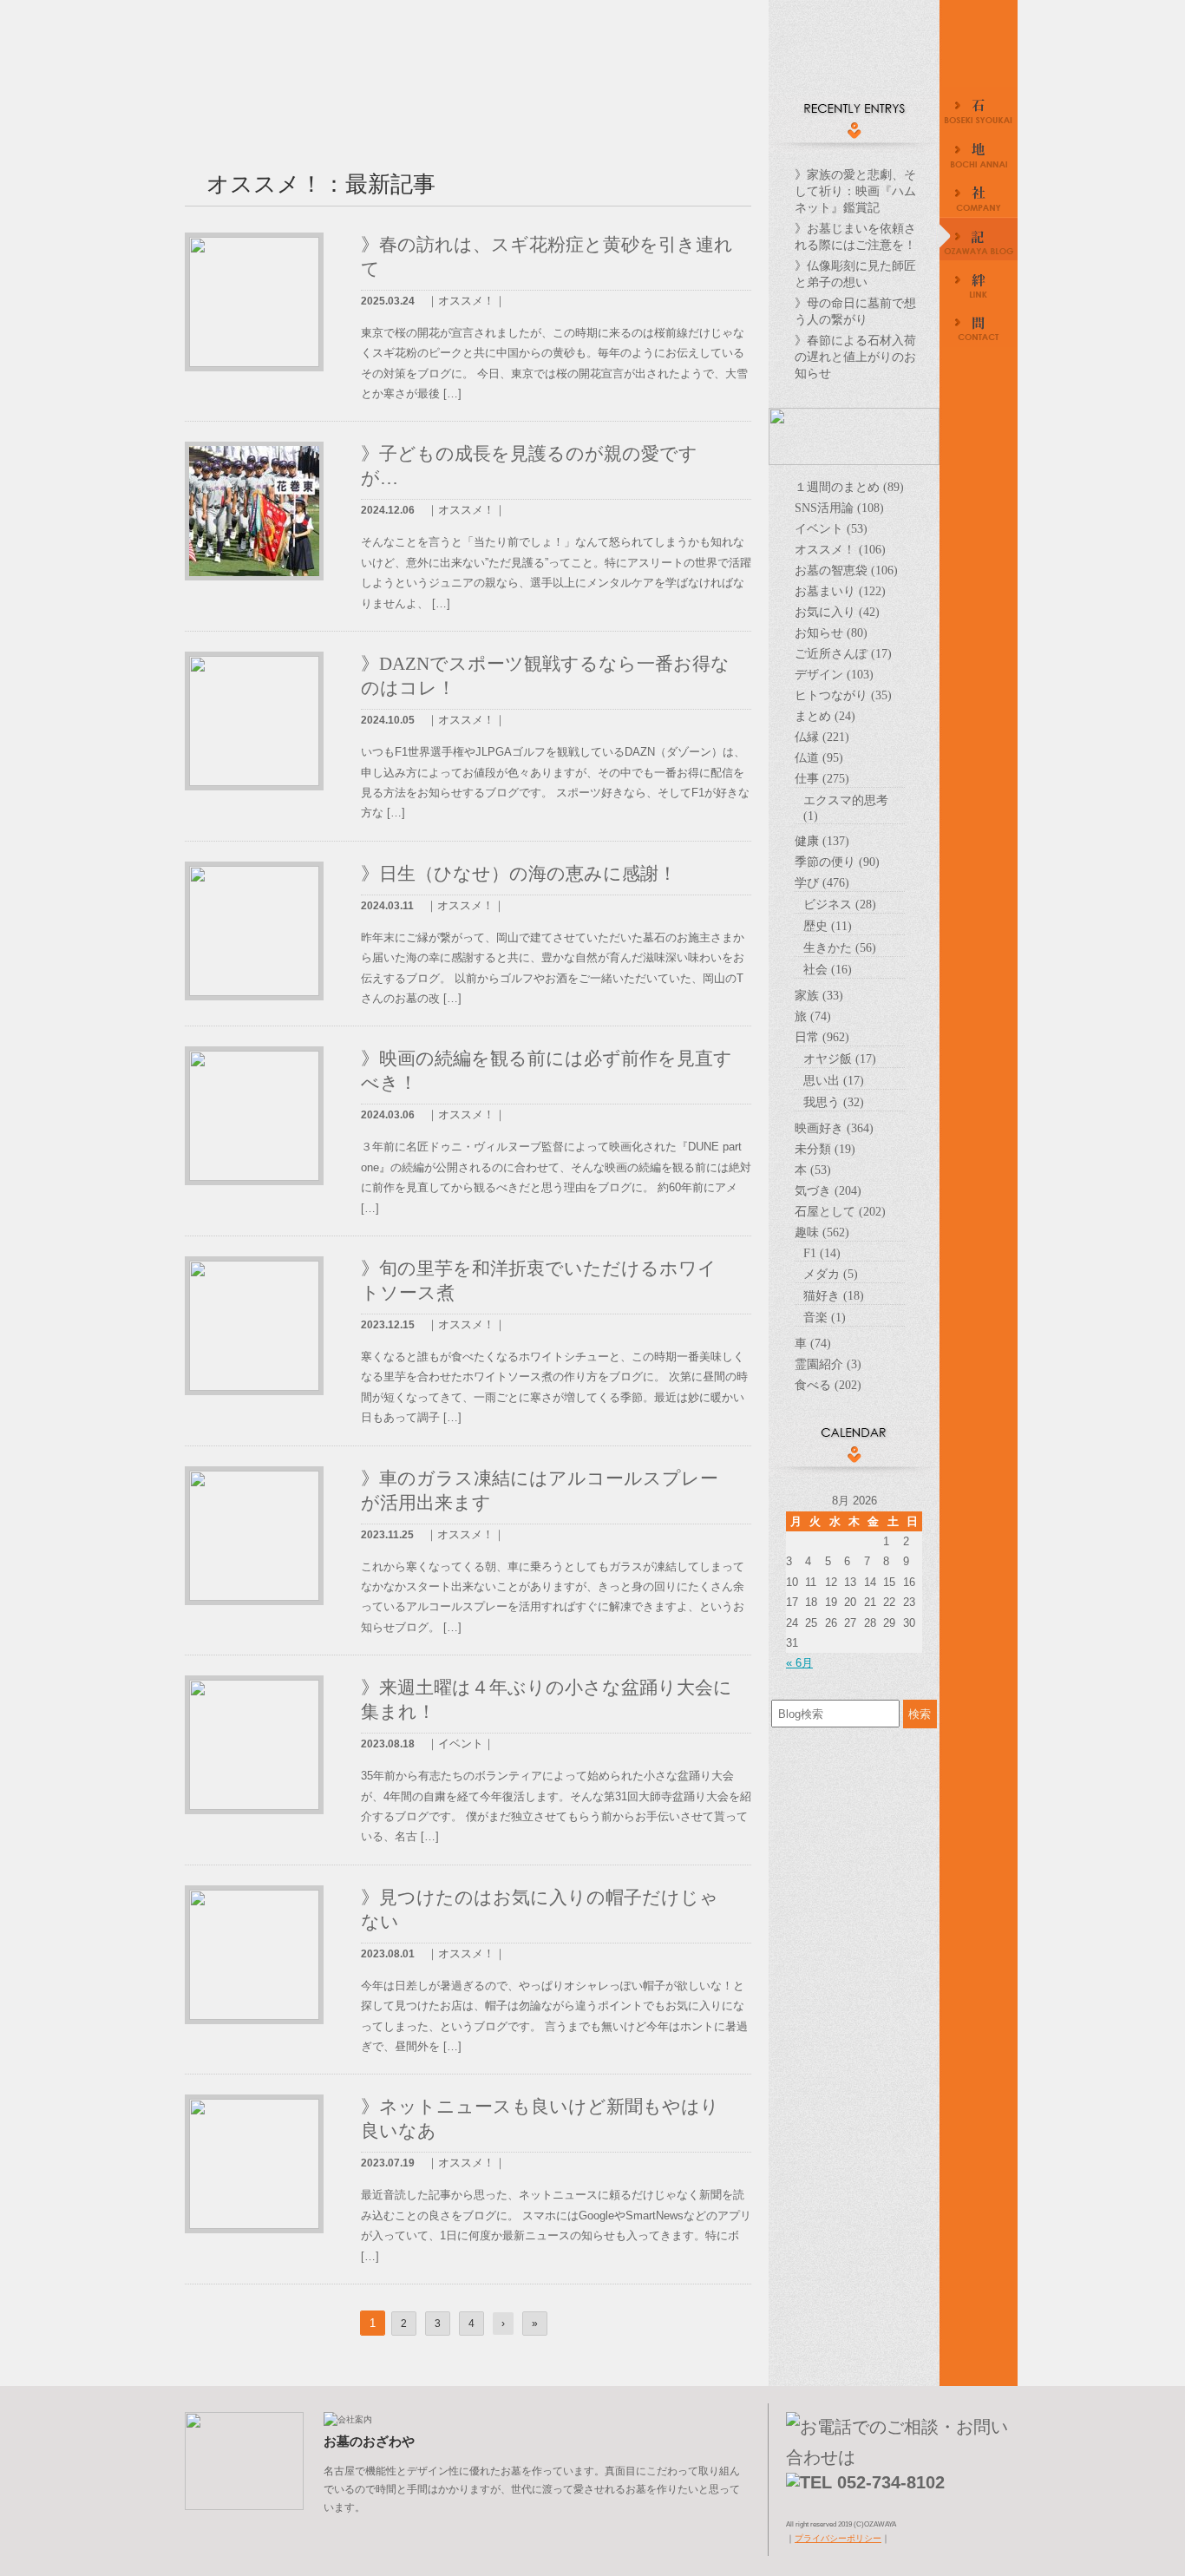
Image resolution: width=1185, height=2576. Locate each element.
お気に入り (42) (837, 612)
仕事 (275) (822, 778)
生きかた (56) (840, 947)
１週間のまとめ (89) (849, 487)
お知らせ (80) (831, 633)
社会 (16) (828, 969)
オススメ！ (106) (840, 549)
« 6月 (799, 1663)
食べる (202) (828, 1385)
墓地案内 (979, 154)
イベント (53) (831, 528)
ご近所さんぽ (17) (843, 653)
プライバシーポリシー (838, 2538)
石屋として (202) (840, 1211)
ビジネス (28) (840, 904)
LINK (979, 284)
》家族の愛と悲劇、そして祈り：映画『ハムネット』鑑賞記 (855, 191)
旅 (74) (813, 1016)
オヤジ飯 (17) (840, 1059)
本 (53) (813, 1170)
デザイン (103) (834, 674)
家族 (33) (819, 995)
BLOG (979, 240)
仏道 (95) (819, 757)
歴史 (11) (828, 926)
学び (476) (822, 882)
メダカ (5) (831, 1274)
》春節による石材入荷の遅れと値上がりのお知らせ (855, 357)
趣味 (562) (822, 1232)
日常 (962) (822, 1037)
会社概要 (979, 197)
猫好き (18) (834, 1295)
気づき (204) (828, 1190)
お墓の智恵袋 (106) (846, 570)
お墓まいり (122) (840, 591)
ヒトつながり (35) (843, 695)
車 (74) (813, 1343)
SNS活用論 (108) (839, 508)
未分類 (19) (825, 1149)
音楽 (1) (825, 1317)
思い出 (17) (834, 1080)
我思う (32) (834, 1102)
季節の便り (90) (837, 862)
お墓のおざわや (854, 61)
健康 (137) (822, 841)
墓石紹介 (979, 110)
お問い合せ (979, 327)
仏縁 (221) (822, 737)
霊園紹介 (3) (828, 1364)
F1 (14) (822, 1253)
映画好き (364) (834, 1128)
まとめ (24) (825, 716)
